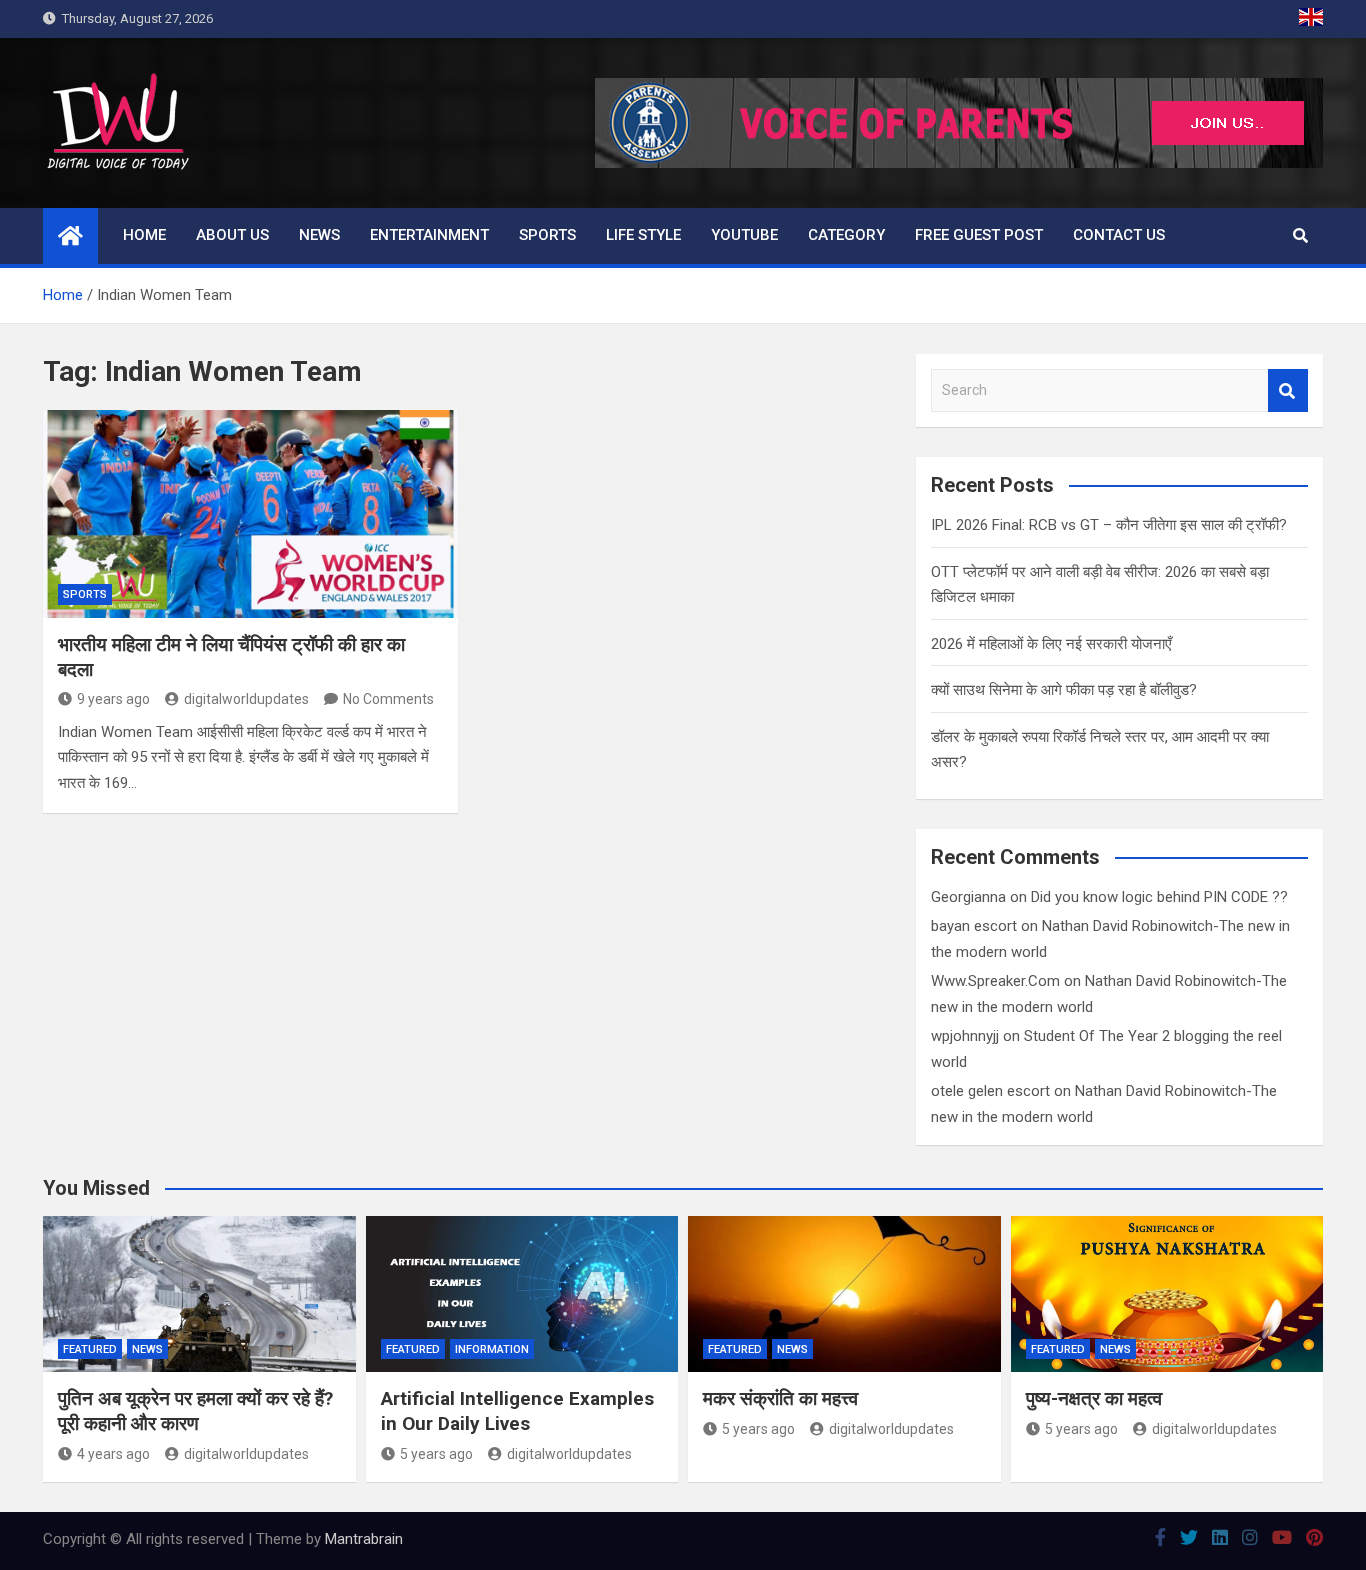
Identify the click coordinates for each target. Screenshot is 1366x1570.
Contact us (1119, 235)
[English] (1311, 19)
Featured (90, 1349)
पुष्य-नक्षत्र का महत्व (1094, 1398)
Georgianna (968, 897)
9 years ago (113, 699)
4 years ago (113, 1454)
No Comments (388, 699)
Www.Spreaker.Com (995, 981)
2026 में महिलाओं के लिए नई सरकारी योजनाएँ (1051, 644)
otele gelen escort (990, 1091)
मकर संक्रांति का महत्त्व (780, 1398)
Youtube (744, 235)
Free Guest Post (979, 235)
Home (144, 235)
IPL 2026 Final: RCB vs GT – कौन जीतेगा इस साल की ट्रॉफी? (1109, 525)
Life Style (643, 235)
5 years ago (436, 1454)
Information (492, 1349)
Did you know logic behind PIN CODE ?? (1159, 897)
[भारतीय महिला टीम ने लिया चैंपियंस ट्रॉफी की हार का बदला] (250, 513)
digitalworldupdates (246, 699)
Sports (547, 235)
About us (232, 235)
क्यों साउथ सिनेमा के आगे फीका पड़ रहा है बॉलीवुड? (1064, 690)
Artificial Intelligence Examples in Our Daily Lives (517, 1411)
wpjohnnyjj (965, 1036)
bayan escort (974, 926)
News (319, 235)
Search (1288, 390)
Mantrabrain (364, 1539)
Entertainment (429, 235)
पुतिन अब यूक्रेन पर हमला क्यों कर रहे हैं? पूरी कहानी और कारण (195, 1411)
